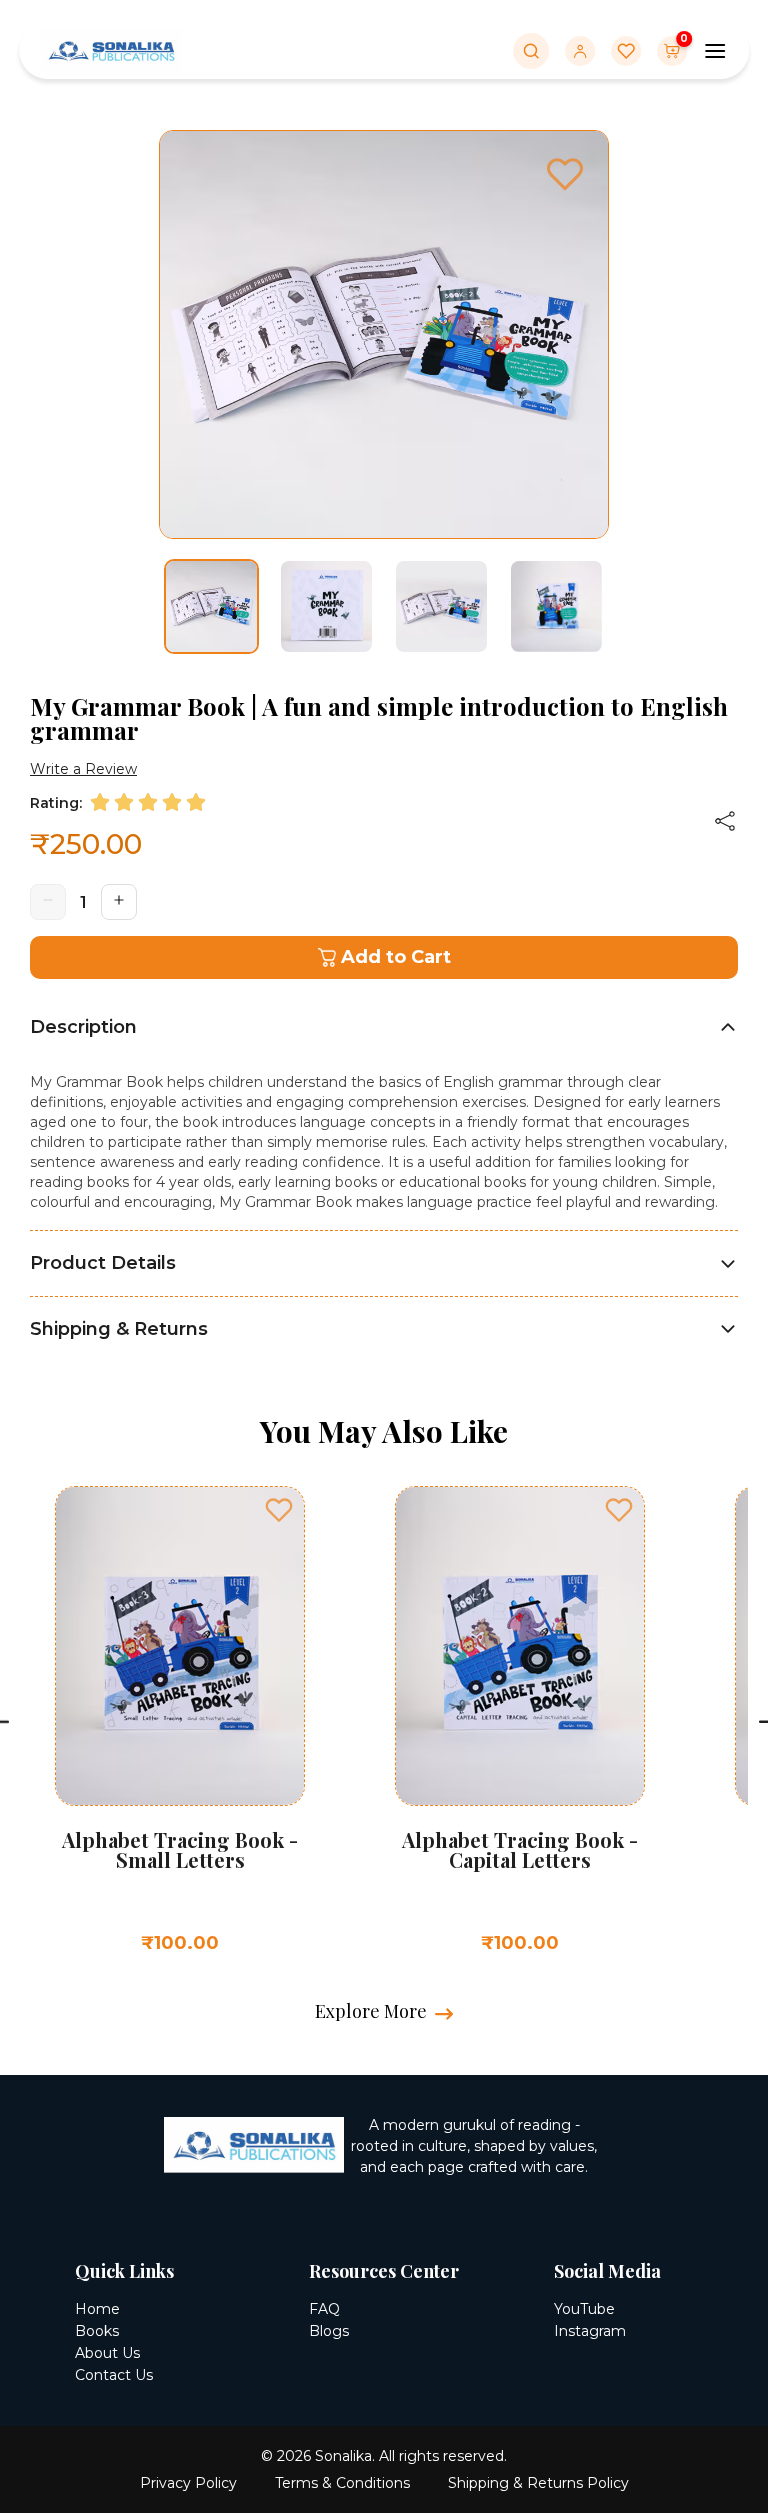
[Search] (531, 51)
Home (97, 2309)
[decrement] (48, 902)
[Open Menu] (715, 51)
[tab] (384, 1027)
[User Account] (580, 51)
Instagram (590, 2331)
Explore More (371, 2011)
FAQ (324, 2309)
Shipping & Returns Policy (538, 2483)
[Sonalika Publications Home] (111, 49)
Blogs (329, 2331)
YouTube (584, 2309)
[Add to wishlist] (279, 1510)
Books (97, 2331)
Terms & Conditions (342, 2483)
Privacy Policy (188, 2483)
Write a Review (83, 769)
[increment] (119, 902)
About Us (107, 2353)
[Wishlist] (626, 51)
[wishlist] (565, 177)
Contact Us (114, 2375)
